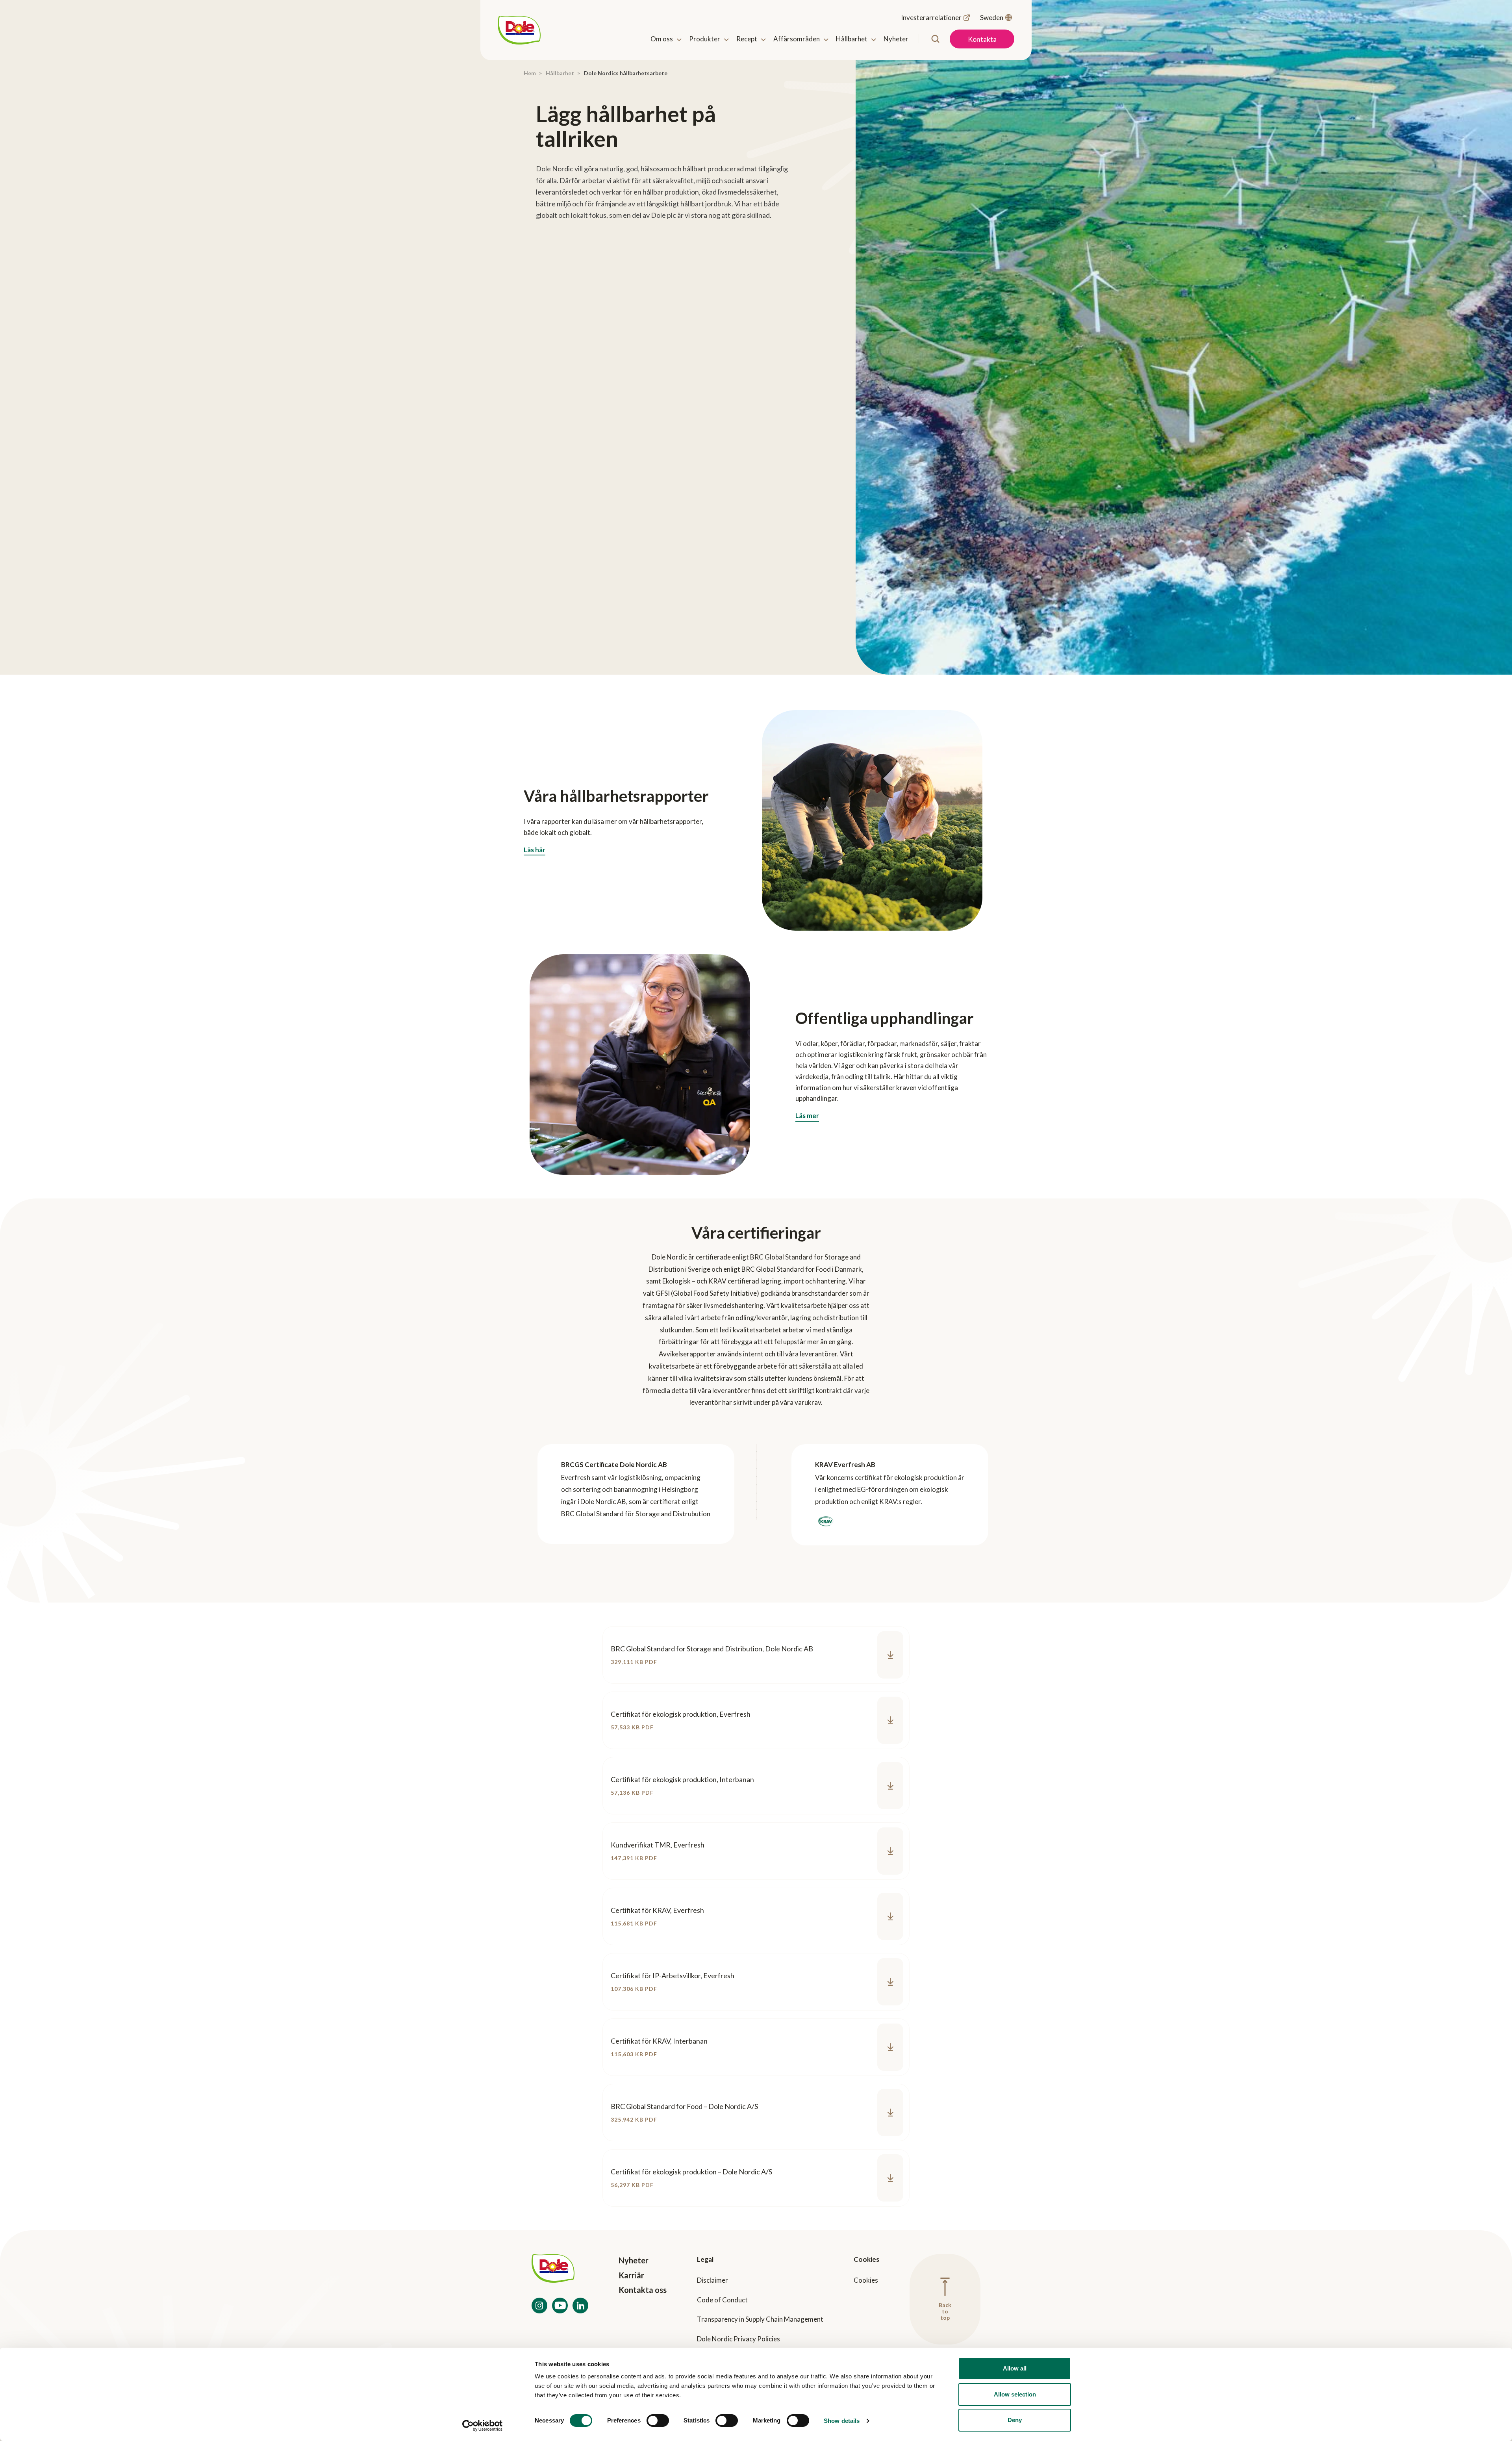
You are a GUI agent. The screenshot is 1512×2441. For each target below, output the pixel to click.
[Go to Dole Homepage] (560, 2270)
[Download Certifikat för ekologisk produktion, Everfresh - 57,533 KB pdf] (890, 1720)
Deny (1015, 2420)
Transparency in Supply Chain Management (760, 2319)
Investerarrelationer (931, 18)
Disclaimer (712, 2280)
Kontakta (982, 39)
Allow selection (1015, 2394)
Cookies (866, 2280)
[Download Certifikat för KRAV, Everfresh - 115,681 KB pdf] (890, 1916)
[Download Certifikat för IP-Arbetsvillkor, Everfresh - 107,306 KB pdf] (890, 1982)
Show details (842, 2421)
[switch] (658, 2421)
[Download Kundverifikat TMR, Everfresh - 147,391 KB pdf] (890, 1851)
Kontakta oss (643, 2290)
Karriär (631, 2275)
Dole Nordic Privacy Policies (738, 2339)
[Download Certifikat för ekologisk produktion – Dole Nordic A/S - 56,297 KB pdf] (890, 2178)
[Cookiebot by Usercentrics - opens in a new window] (483, 2426)
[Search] (935, 39)
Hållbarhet (560, 73)
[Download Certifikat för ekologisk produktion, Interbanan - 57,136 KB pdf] (890, 1786)
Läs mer (807, 1116)
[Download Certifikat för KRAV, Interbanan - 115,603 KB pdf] (890, 2047)
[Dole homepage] (519, 30)
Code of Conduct (722, 2300)
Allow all (1015, 2368)
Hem (530, 73)
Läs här (535, 850)
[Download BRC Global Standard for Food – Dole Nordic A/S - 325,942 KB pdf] (890, 2113)
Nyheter (634, 2260)
